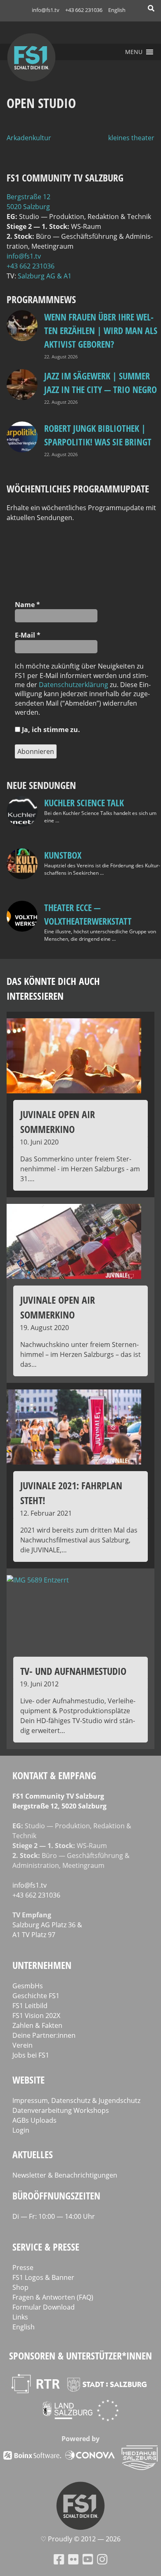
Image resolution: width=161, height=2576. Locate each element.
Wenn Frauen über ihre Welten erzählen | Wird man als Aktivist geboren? (101, 330)
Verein (22, 2045)
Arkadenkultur (29, 138)
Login (21, 2130)
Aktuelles (33, 2154)
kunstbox (63, 855)
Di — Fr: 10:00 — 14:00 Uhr (54, 2216)
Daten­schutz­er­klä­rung (73, 685)
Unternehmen (42, 1965)
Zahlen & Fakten (37, 2025)
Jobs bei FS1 (31, 2055)
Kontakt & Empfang (54, 1775)
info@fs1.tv (46, 10)
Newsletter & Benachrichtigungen (65, 2175)
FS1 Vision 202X (36, 2016)
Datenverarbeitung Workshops (61, 2110)
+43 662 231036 (84, 10)
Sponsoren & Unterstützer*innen (80, 2356)
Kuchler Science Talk (84, 803)
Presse (23, 2268)
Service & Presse (46, 2247)
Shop (20, 2287)
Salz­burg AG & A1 (45, 276)
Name (27, 605)
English (117, 10)
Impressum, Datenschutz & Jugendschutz (76, 2100)
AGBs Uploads (34, 2120)
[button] (134, 52)
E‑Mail (28, 635)
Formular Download (44, 2307)
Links (20, 2317)
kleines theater (131, 138)
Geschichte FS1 (36, 1996)
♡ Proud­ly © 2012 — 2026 (80, 2539)
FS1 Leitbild (30, 2006)
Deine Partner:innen (44, 2035)
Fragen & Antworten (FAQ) (53, 2297)
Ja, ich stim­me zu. (50, 730)
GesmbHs (28, 1986)
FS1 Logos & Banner (43, 2277)
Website (28, 2080)
